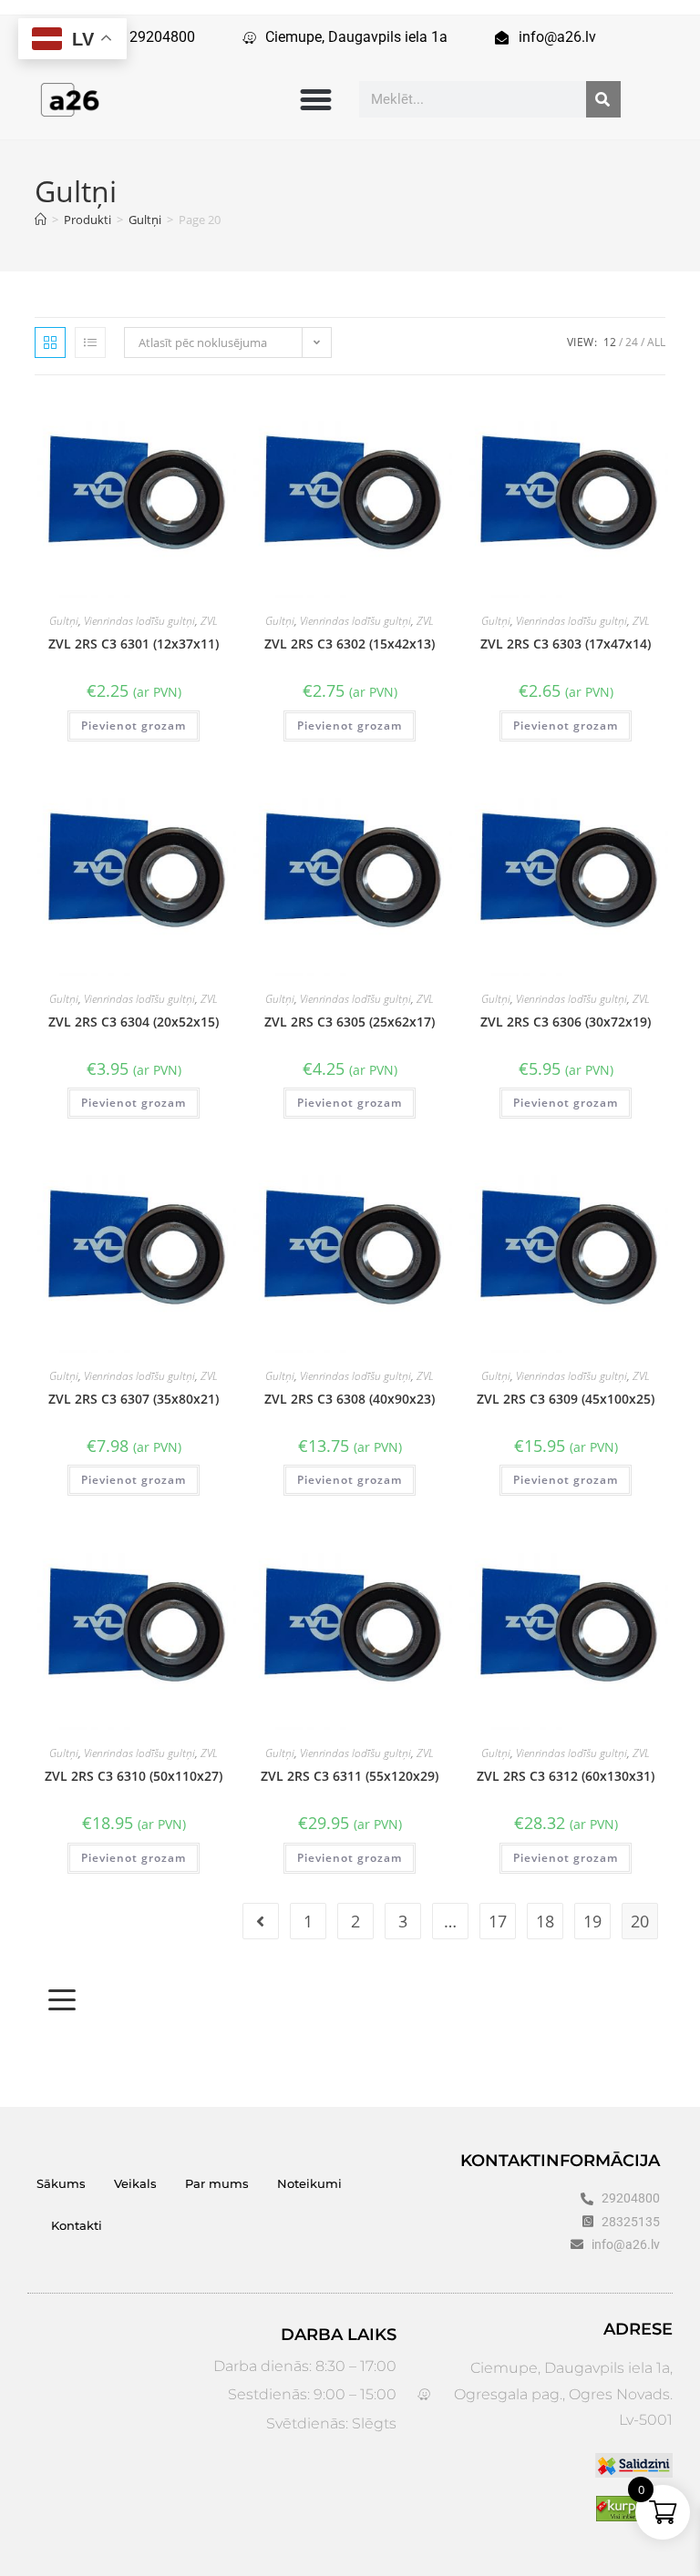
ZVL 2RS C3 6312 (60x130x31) (566, 1776)
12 (610, 342)
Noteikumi (309, 2183)
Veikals (135, 2183)
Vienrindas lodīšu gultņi (139, 621)
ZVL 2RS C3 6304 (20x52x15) (134, 1022)
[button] (315, 99)
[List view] (90, 342)
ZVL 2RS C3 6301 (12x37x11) (134, 644)
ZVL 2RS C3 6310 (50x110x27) (134, 1776)
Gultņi (64, 621)
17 (498, 1921)
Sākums (61, 2183)
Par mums (217, 2183)
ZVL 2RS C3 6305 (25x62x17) (350, 1022)
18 (545, 1921)
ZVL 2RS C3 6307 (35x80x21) (134, 1399)
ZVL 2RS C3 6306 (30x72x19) (566, 1022)
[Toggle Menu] (62, 2000)
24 (632, 342)
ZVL (209, 621)
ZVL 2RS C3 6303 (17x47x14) (566, 644)
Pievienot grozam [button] (134, 726)
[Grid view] (50, 342)
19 (592, 1921)
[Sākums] (41, 220)
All (656, 342)
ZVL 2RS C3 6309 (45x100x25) (566, 1399)
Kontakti (77, 2225)
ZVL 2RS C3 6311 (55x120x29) (350, 1776)
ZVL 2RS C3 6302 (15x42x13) (350, 644)
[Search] (603, 99)
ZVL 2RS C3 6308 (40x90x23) (350, 1399)
